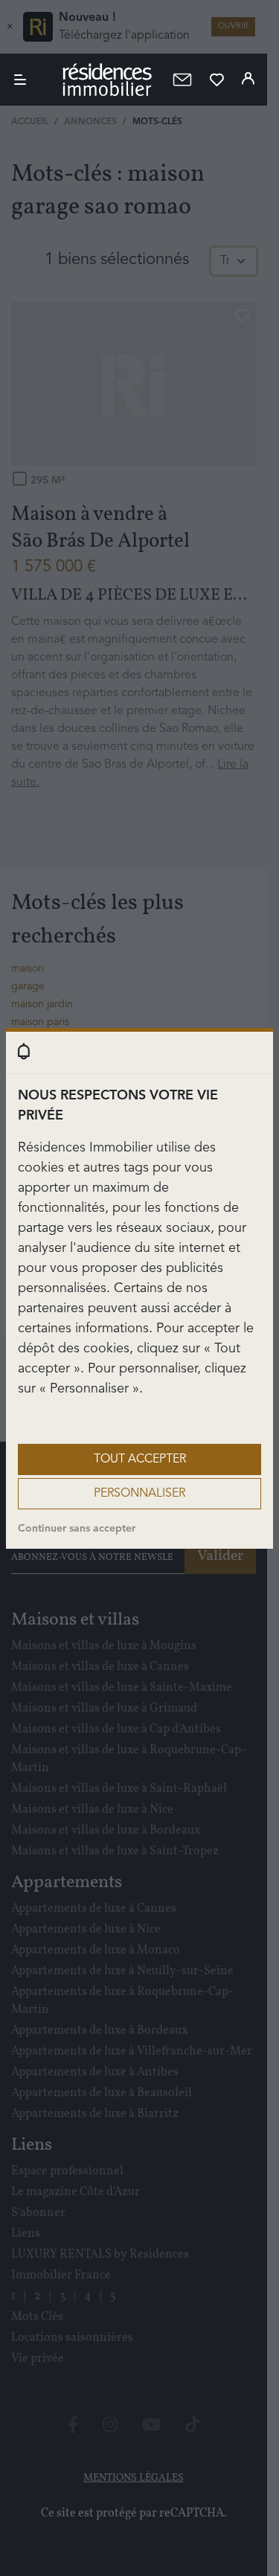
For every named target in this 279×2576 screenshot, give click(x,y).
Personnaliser (139, 1494)
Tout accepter (140, 1459)
